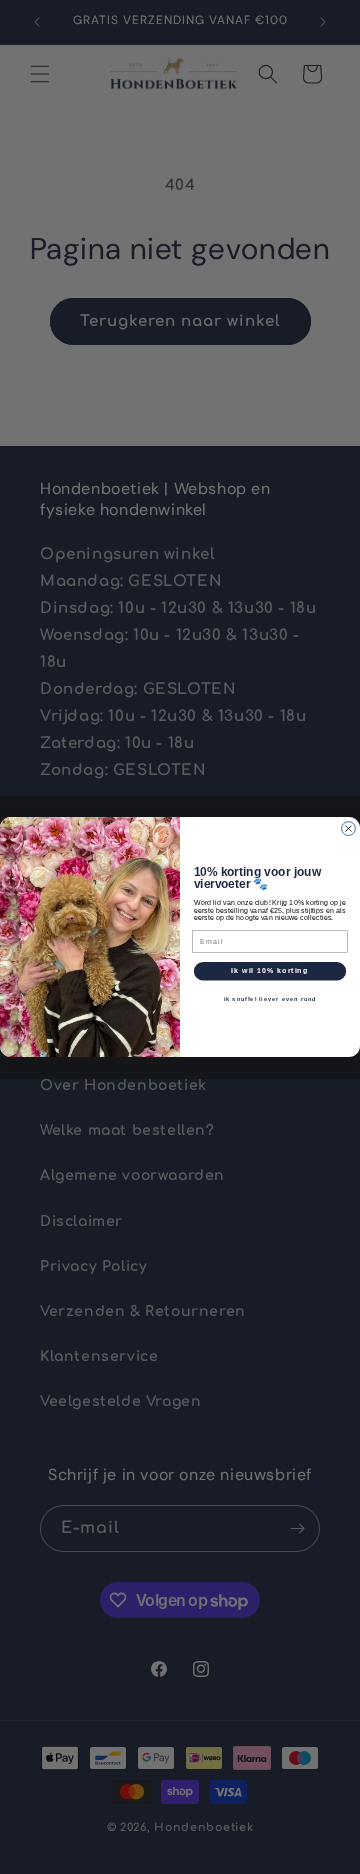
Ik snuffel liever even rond (270, 999)
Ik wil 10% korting (269, 971)
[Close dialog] (349, 829)
